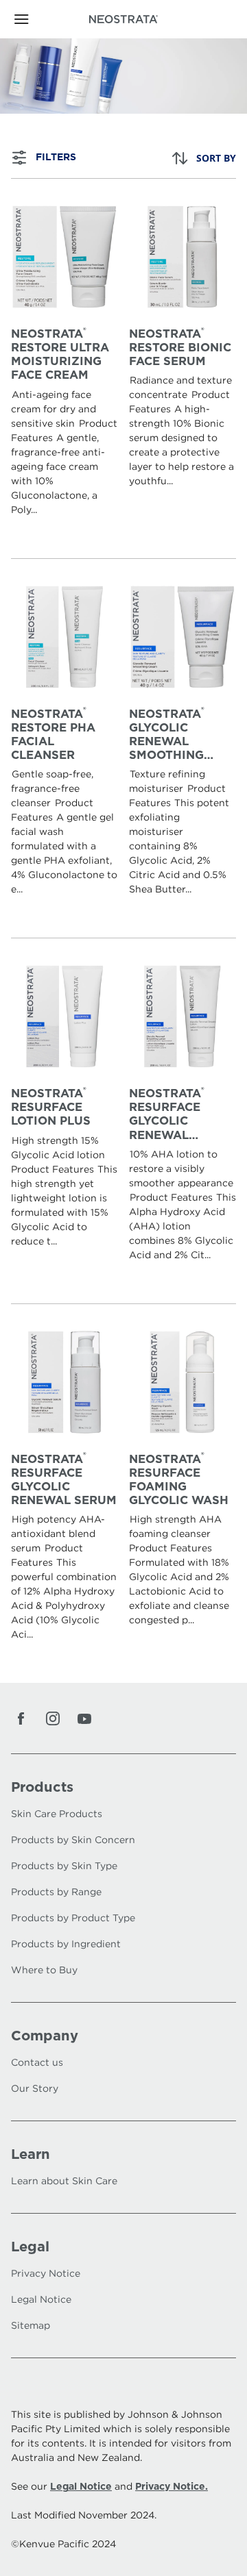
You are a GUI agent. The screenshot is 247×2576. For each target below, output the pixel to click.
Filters (56, 157)
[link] (64, 368)
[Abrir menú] (39, 19)
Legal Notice (81, 2486)
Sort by (216, 158)
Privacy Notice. (172, 2486)
